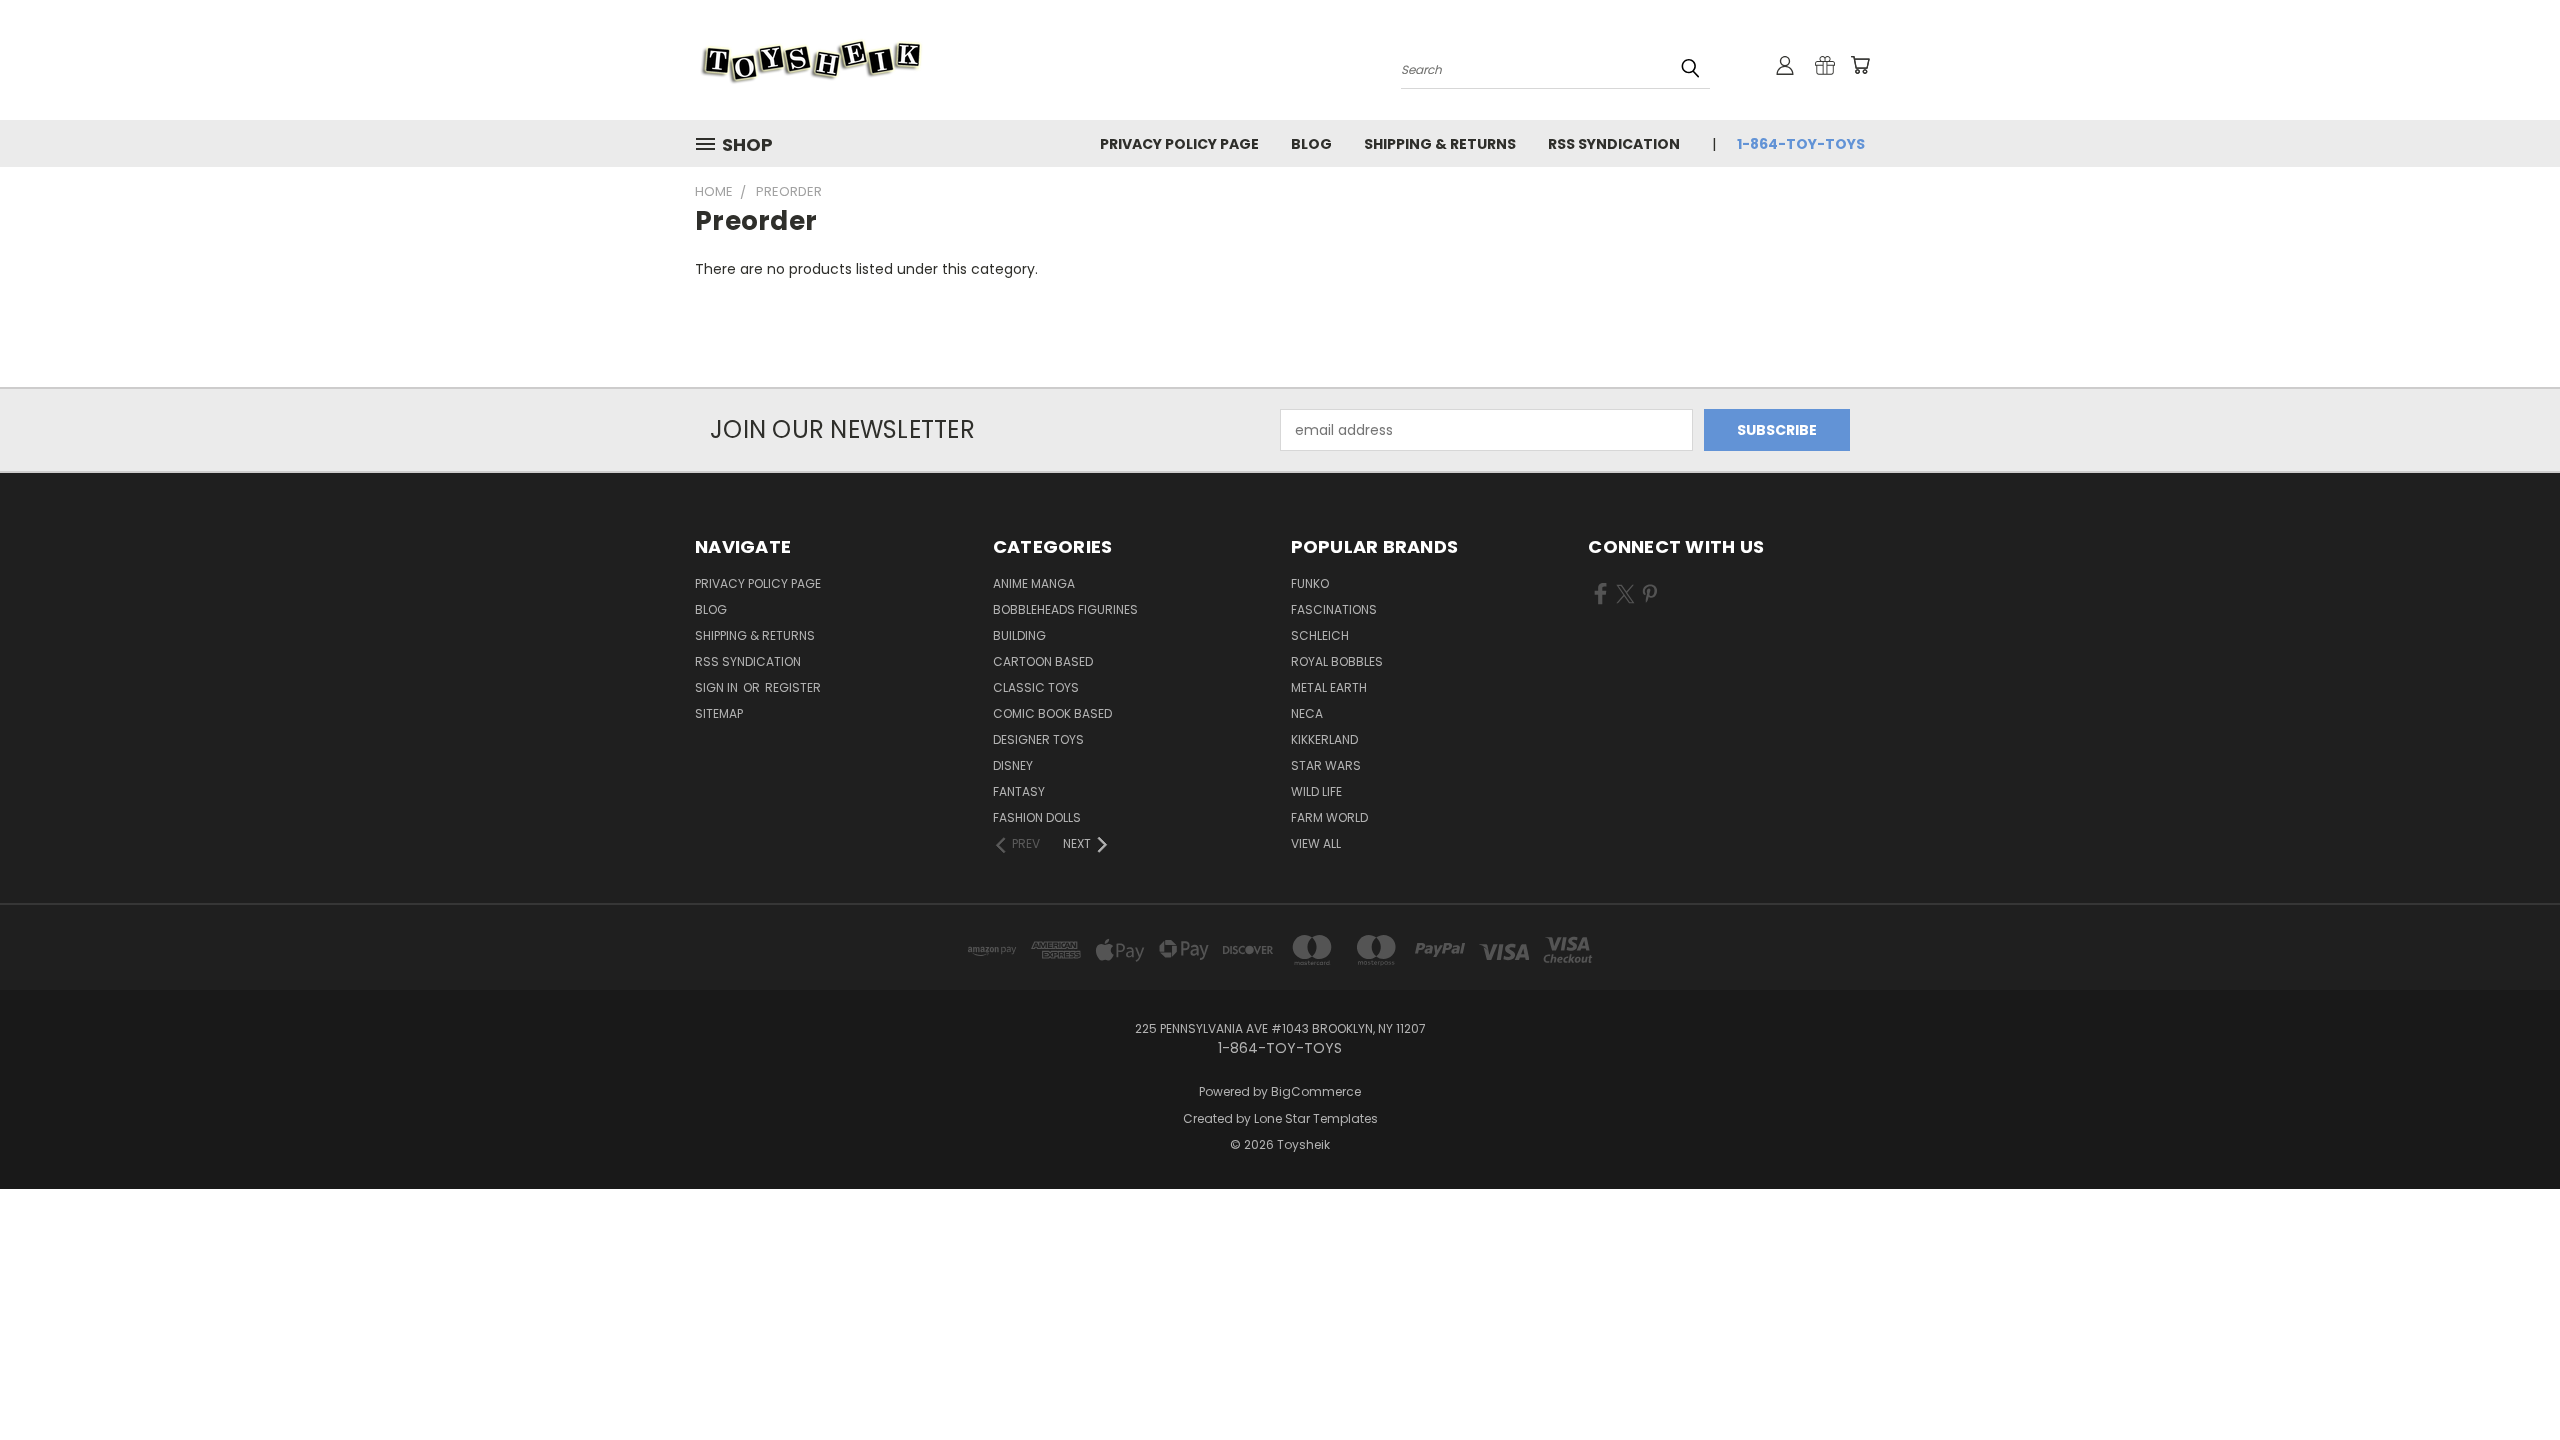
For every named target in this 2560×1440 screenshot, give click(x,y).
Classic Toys (1036, 687)
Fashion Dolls (1037, 817)
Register (793, 687)
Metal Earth (1329, 687)
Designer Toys (1038, 739)
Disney (1013, 765)
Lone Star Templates (1316, 1118)
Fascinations (1334, 609)
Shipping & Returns (1440, 144)
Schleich (1320, 635)
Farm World (1329, 817)
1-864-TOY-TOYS (1801, 144)
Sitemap (719, 713)
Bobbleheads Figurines (1065, 609)
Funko (1310, 583)
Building (1019, 635)
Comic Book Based (1052, 713)
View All (1316, 843)
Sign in (718, 687)
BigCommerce (1316, 1091)
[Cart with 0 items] (1860, 65)
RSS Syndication (1614, 144)
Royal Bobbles (1337, 661)
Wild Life (1316, 791)
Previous (2507, 1377)
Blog (1311, 144)
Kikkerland (1324, 739)
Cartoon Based (1043, 661)
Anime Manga (1034, 583)
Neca (1307, 713)
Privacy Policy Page (1179, 144)
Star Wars (1326, 765)
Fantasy (1019, 791)
